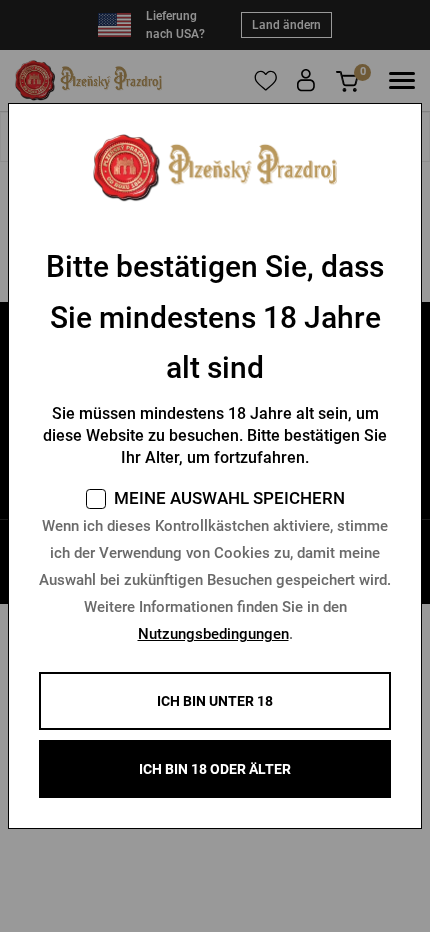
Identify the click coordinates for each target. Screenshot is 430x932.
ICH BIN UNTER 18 (215, 701)
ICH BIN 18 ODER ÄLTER (215, 769)
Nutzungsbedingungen (213, 634)
